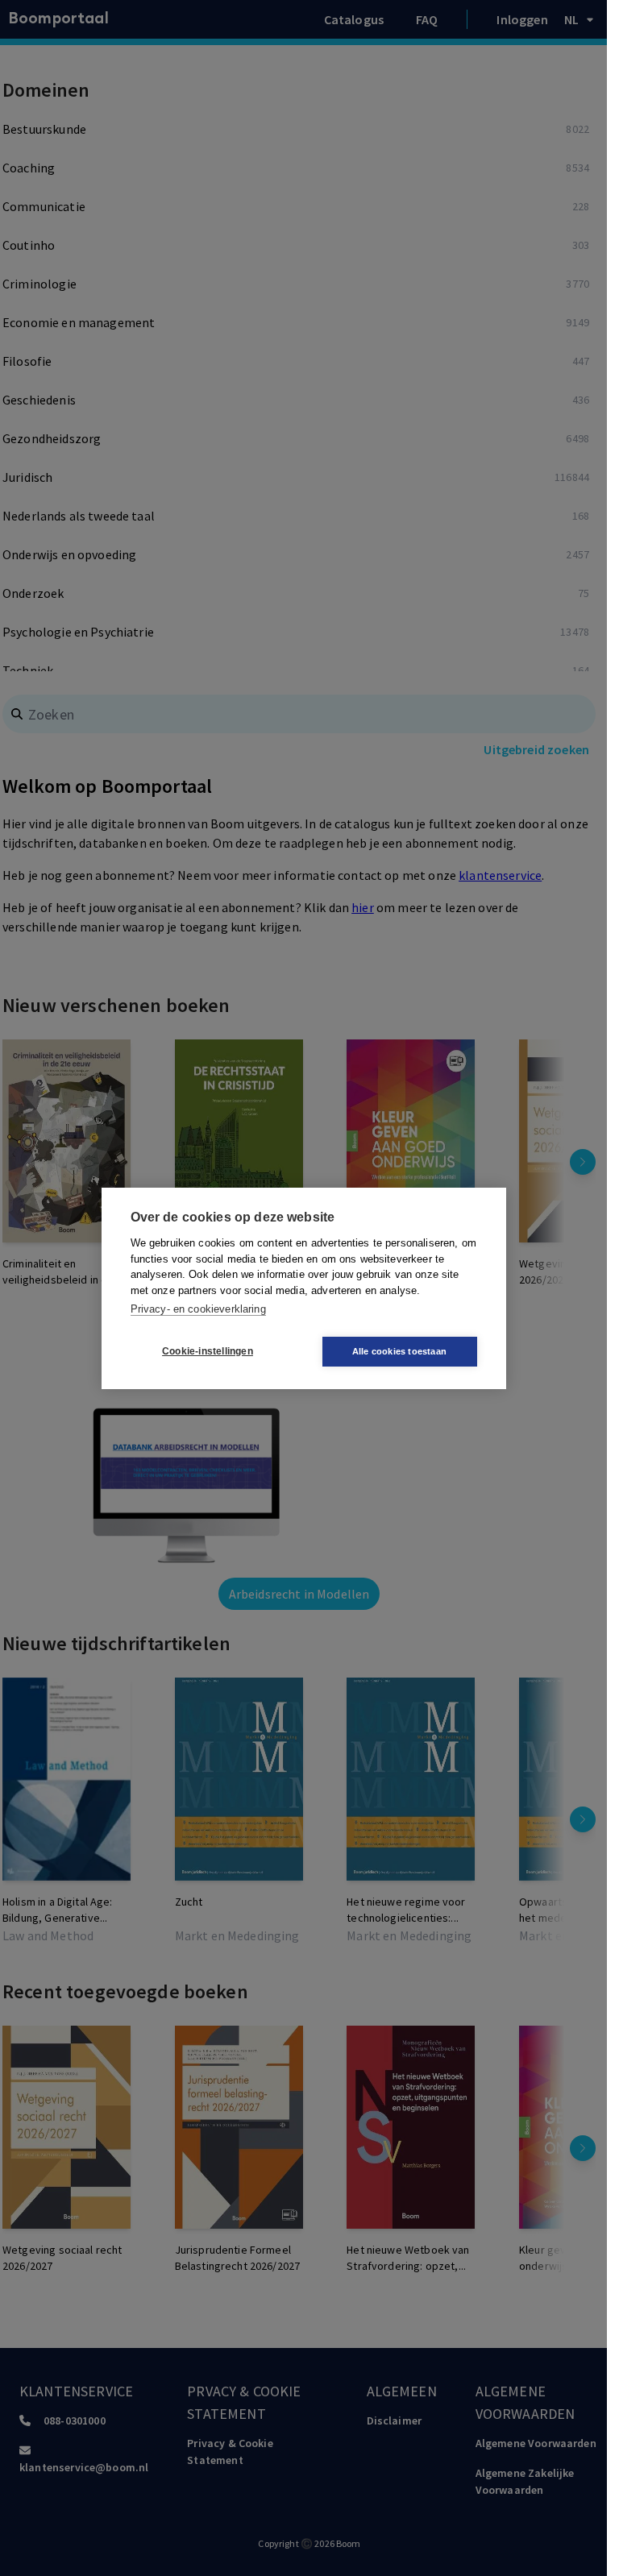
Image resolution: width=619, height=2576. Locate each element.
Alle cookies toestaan (399, 1351)
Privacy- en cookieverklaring (198, 1309)
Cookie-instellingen (208, 1351)
